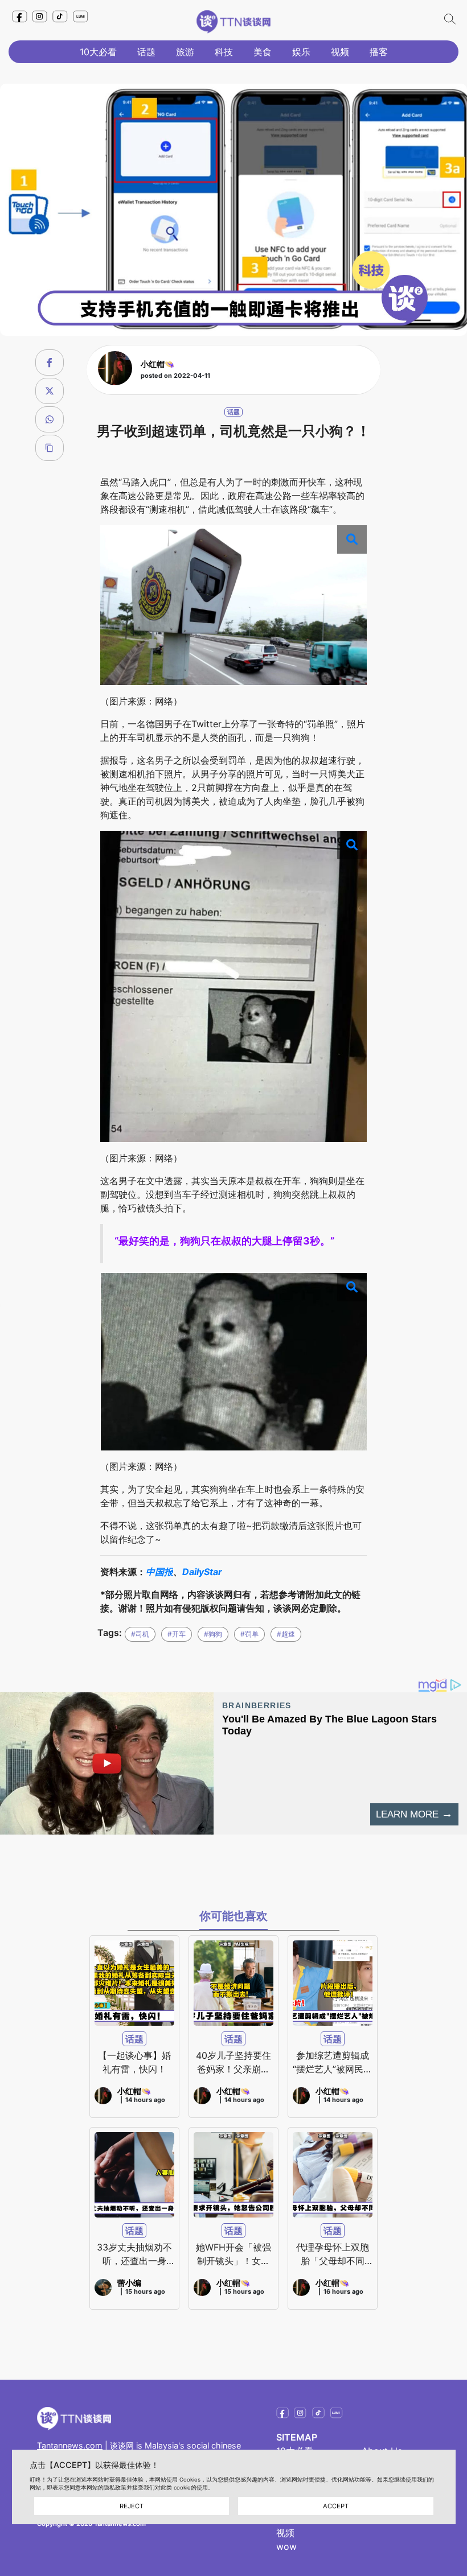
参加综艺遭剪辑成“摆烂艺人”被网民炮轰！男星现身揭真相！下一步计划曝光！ (333, 2063)
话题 (146, 52)
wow (286, 2546)
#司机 (140, 1634)
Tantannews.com (70, 2445)
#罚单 (249, 1634)
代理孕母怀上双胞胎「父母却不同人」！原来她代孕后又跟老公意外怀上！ (333, 2254)
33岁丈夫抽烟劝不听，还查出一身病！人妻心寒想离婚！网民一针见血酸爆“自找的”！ (134, 2254)
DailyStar (202, 1572)
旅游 (185, 52)
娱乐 (301, 52)
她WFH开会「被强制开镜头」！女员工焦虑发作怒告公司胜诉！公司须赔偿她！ (233, 2254)
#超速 (286, 1634)
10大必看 (98, 52)
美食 (263, 52)
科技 (224, 52)
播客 (379, 52)
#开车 (177, 1634)
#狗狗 (213, 1634)
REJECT (132, 2506)
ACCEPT (336, 2506)
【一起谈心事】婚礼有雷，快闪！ (134, 2062)
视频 (340, 52)
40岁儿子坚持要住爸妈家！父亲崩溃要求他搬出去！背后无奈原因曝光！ (233, 2063)
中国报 (159, 1572)
